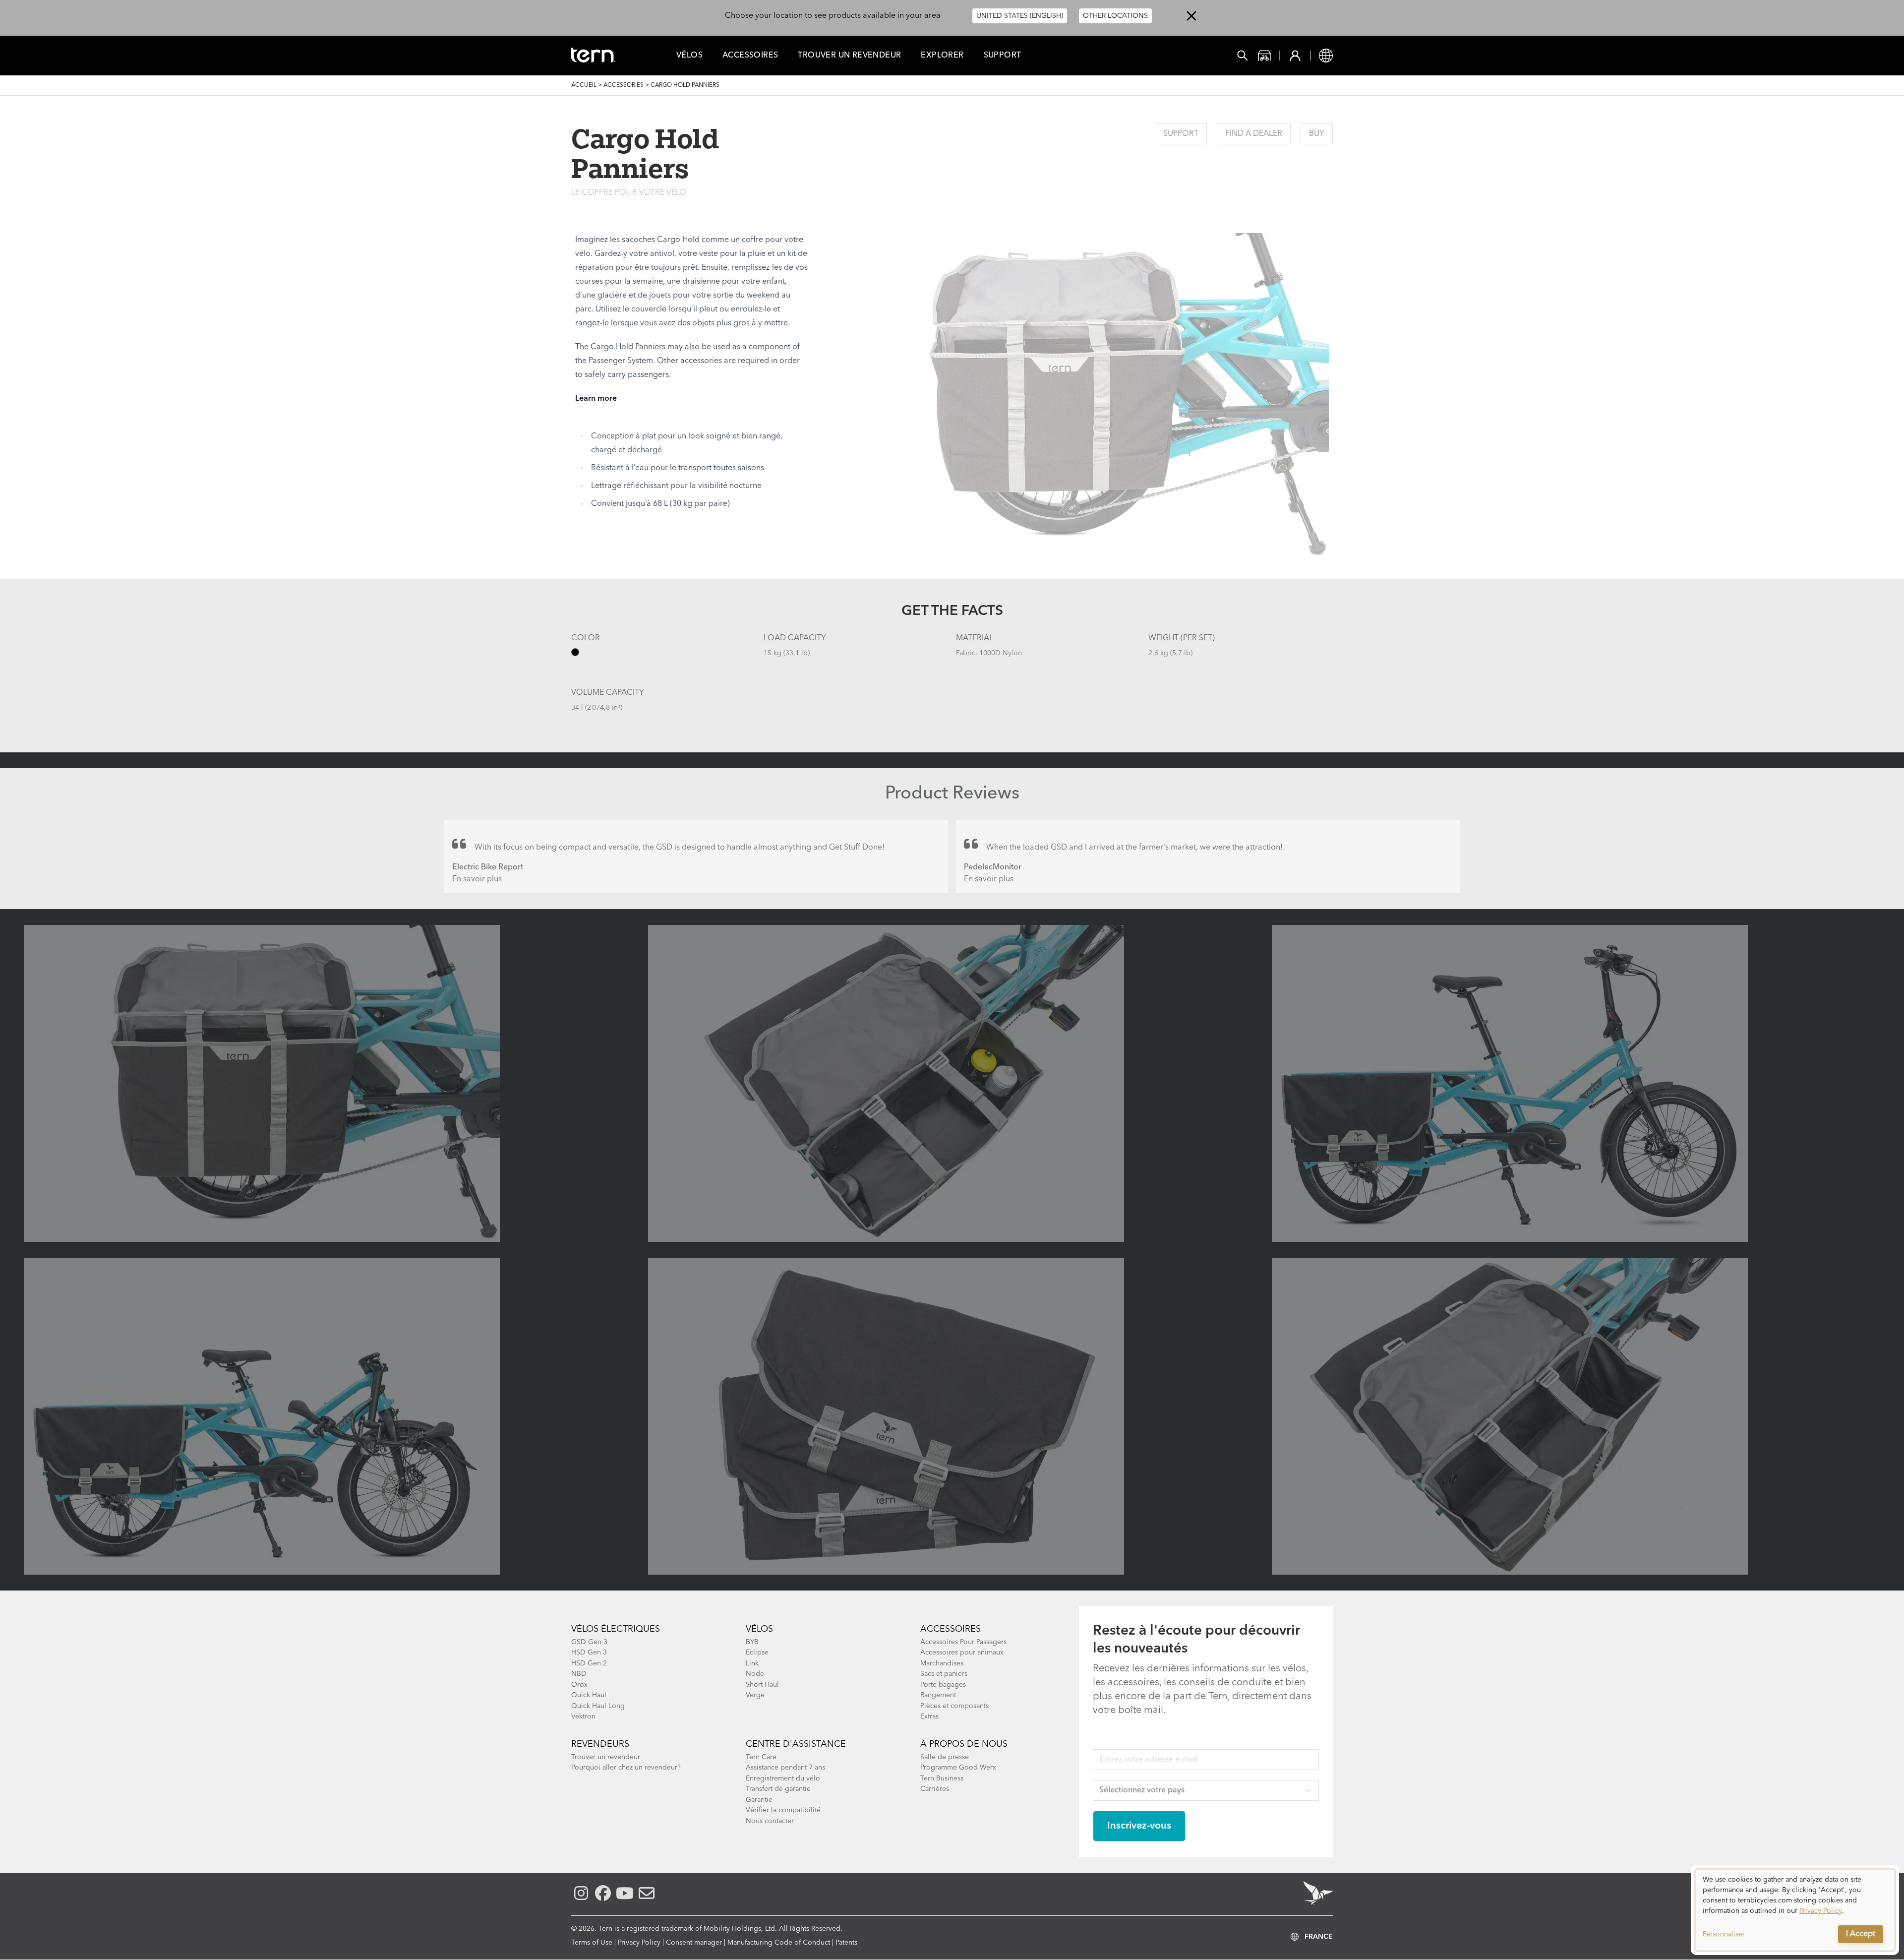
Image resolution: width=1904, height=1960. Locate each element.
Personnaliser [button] (1724, 1934)
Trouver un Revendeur (849, 56)
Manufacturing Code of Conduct (779, 1943)
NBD (579, 1674)
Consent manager (694, 1943)
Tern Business (942, 1778)
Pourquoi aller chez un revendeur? (626, 1768)
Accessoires (750, 56)
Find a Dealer (1254, 134)
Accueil (584, 85)
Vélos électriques (616, 1629)
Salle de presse (945, 1757)
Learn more (596, 399)
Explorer (942, 56)
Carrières (935, 1789)
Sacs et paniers (944, 1674)
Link (752, 1663)
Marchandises (942, 1663)
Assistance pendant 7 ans (785, 1768)
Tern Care (761, 1757)
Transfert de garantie (778, 1789)
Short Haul (762, 1685)
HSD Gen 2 (589, 1663)
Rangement (938, 1695)
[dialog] (1795, 1910)
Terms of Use (592, 1943)
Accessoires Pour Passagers (963, 1642)
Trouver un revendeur (606, 1757)
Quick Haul (589, 1695)
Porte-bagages (943, 1685)
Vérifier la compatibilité (783, 1810)
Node (755, 1674)
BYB (752, 1642)
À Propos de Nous (964, 1744)
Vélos (689, 56)
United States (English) (1020, 16)
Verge (755, 1695)
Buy (1317, 134)
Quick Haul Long (598, 1706)
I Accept (1861, 1934)
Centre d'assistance (796, 1744)
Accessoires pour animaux (962, 1653)
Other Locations (1115, 16)
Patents (846, 1943)
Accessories (624, 85)
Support (1003, 56)
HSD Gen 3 (589, 1653)
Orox (579, 1685)
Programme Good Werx (958, 1768)
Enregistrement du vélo (783, 1778)
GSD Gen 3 (589, 1642)
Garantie (759, 1800)
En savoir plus (477, 879)
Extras (929, 1716)
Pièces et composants (954, 1706)
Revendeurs (600, 1744)
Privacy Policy (639, 1943)
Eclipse (757, 1653)
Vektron (583, 1716)
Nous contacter (770, 1821)
